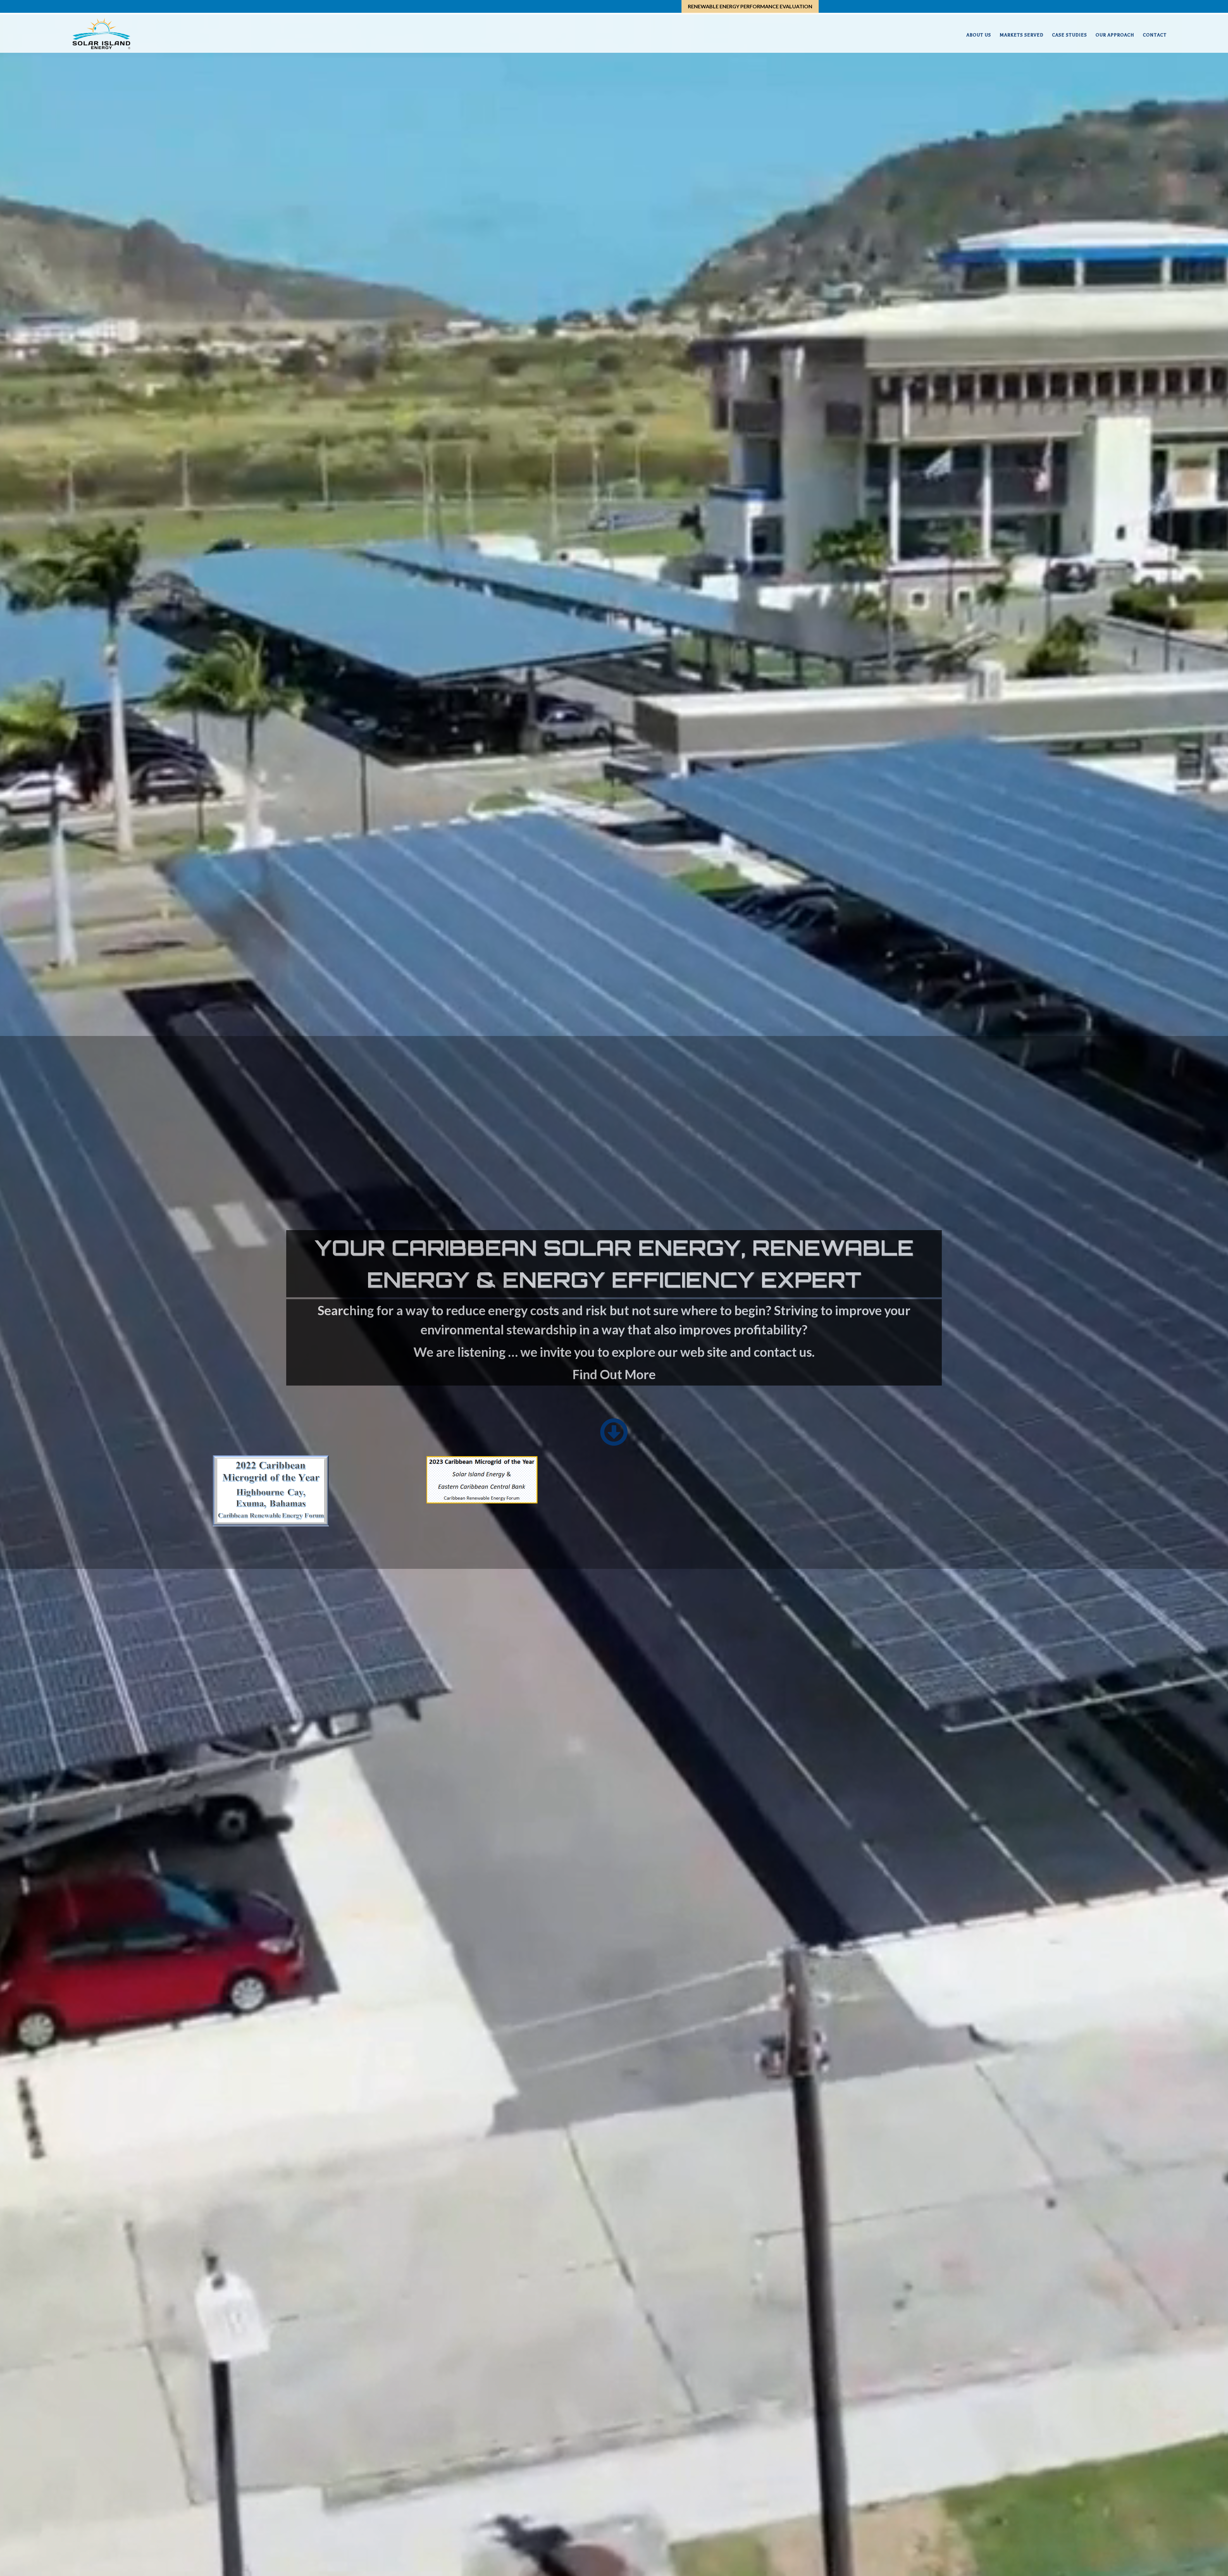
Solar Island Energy (101, 34)
